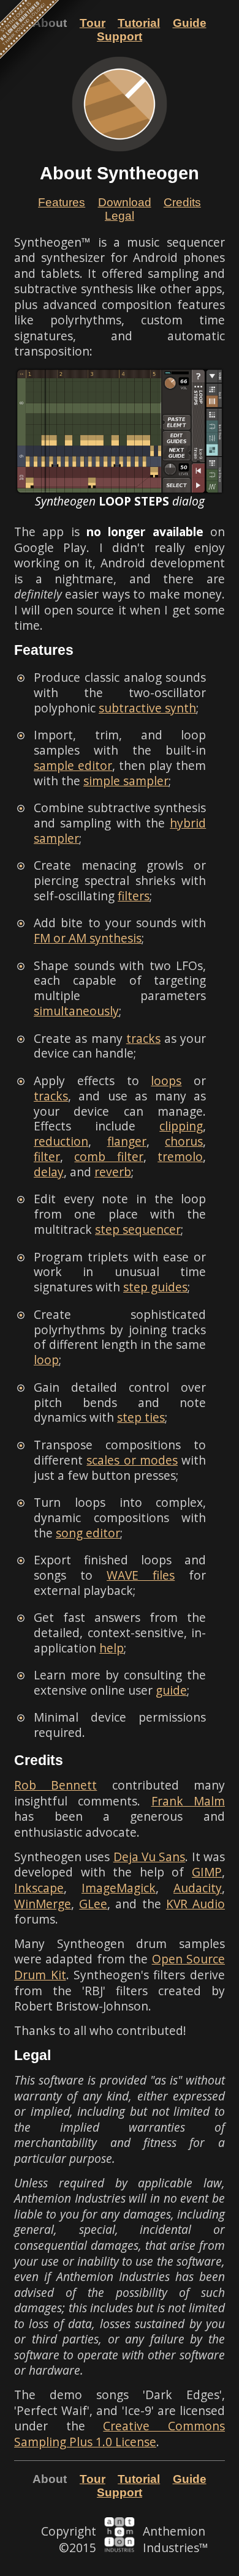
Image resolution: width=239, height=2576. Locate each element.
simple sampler (126, 781)
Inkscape (39, 1888)
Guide (190, 23)
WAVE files (141, 1575)
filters (134, 896)
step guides (155, 1287)
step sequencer (138, 1229)
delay (49, 1172)
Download (125, 202)
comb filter (108, 1156)
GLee (93, 1904)
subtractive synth (147, 708)
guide (171, 1690)
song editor (88, 1533)
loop (46, 1360)
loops (166, 1081)
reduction (61, 1141)
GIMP (207, 1872)
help (112, 1648)
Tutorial (139, 23)
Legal (120, 216)
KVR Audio (195, 1904)
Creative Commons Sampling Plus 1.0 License (120, 2434)
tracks (143, 1038)
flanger (127, 1141)
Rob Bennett (55, 1785)
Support (120, 36)
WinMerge (43, 1904)
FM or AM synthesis (88, 938)
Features (62, 202)
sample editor (73, 765)
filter (47, 1156)
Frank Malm (188, 1801)
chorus (184, 1141)
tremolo (180, 1156)
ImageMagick (119, 1888)
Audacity (198, 1888)
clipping (181, 1126)
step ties (141, 1417)
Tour (93, 23)
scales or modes (132, 1460)
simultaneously (76, 1011)
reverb (113, 1172)
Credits (182, 202)
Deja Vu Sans (150, 1857)
